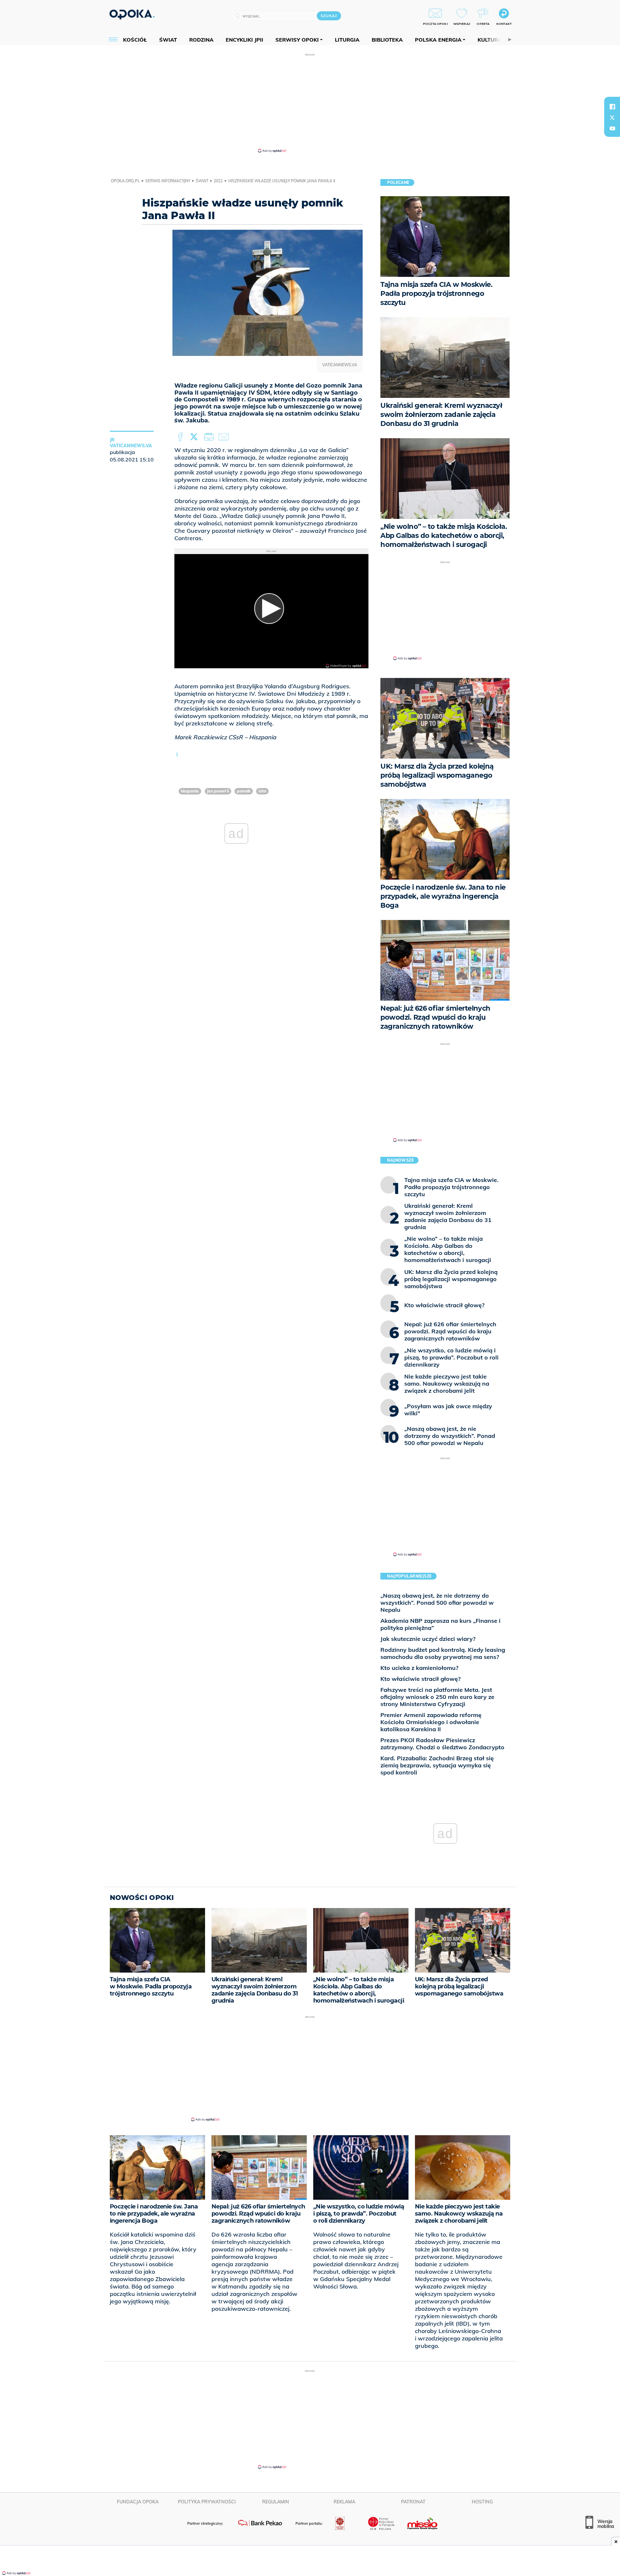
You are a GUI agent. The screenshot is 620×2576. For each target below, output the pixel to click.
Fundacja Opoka (138, 2502)
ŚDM (262, 791)
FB (181, 437)
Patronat (413, 2502)
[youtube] (612, 128)
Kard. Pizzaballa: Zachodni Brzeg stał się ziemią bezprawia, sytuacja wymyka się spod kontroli (437, 1765)
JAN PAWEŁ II (218, 791)
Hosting (482, 2502)
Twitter (195, 437)
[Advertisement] (310, 103)
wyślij (225, 437)
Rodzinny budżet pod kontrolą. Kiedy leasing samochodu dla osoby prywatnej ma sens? (443, 1653)
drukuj (210, 437)
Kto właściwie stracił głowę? (420, 1679)
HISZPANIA (190, 791)
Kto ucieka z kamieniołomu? (419, 1668)
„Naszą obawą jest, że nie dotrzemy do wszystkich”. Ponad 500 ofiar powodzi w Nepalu (437, 1603)
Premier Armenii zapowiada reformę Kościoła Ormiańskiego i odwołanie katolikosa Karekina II (431, 1722)
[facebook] (612, 106)
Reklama (344, 2502)
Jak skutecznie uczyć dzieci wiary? (428, 1639)
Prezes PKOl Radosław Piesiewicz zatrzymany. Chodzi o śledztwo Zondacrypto (442, 1744)
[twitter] (612, 117)
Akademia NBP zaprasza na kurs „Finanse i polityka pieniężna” (440, 1624)
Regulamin (276, 2502)
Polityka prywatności (207, 2502)
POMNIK (244, 791)
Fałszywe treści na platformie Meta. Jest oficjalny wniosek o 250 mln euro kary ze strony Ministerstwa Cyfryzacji (437, 1697)
